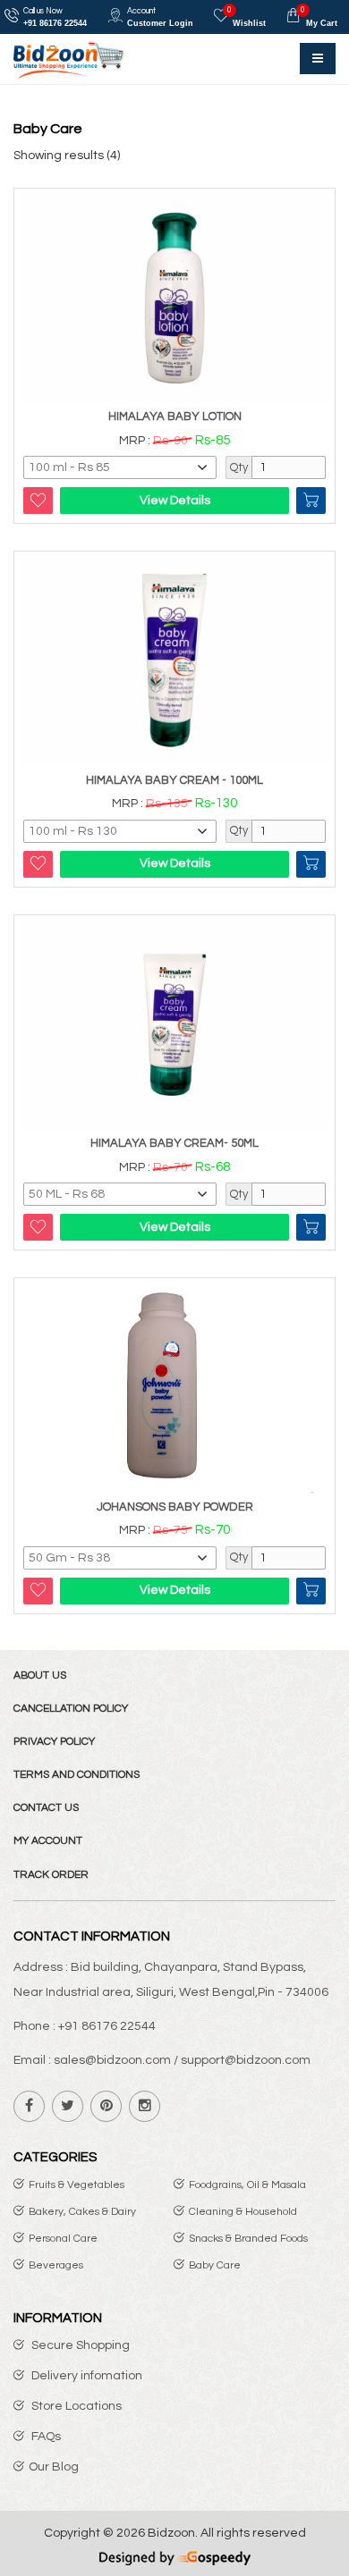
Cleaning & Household (243, 2212)
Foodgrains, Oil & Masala (247, 2185)
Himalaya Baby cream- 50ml (174, 1143)
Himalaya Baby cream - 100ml (174, 780)
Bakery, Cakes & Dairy (82, 2212)
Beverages (56, 2265)
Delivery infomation (85, 2376)
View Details (175, 501)
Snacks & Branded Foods (248, 2239)
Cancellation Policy (71, 1709)
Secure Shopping (79, 2345)
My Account (48, 1841)
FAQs (45, 2437)
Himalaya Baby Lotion (175, 417)
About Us (40, 1675)
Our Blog (54, 2467)
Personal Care (63, 2239)
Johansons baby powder (175, 1507)
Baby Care (215, 2265)
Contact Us (46, 1808)
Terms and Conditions (77, 1775)
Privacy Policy (54, 1742)
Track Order (51, 1875)
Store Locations (75, 2406)
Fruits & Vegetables (77, 2185)
